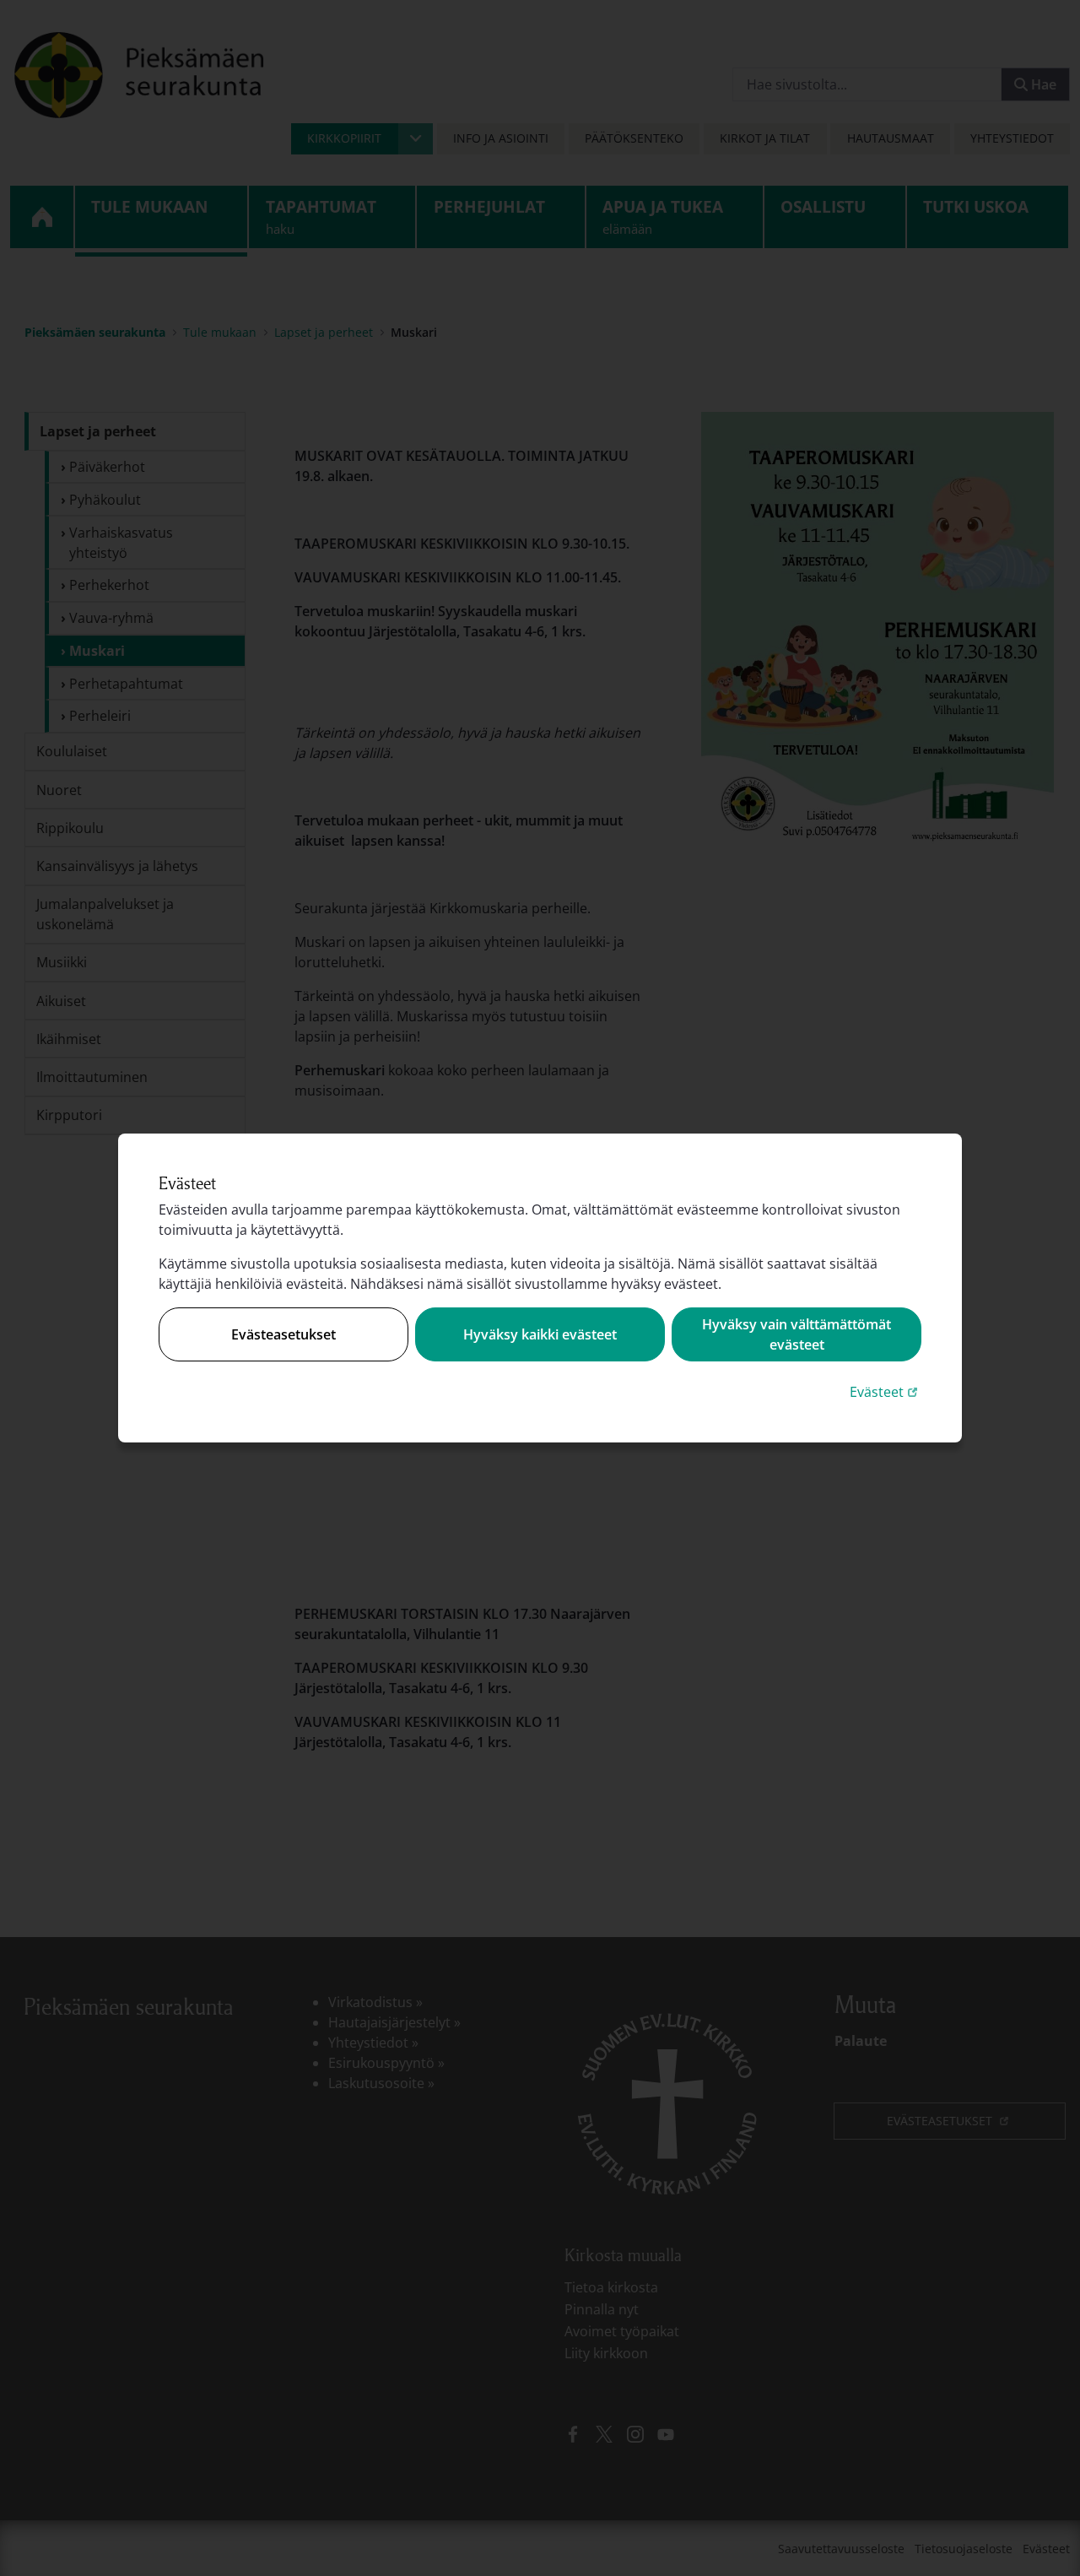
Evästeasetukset (283, 1334)
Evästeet (886, 1391)
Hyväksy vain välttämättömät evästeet (796, 1334)
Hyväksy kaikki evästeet (540, 1334)
